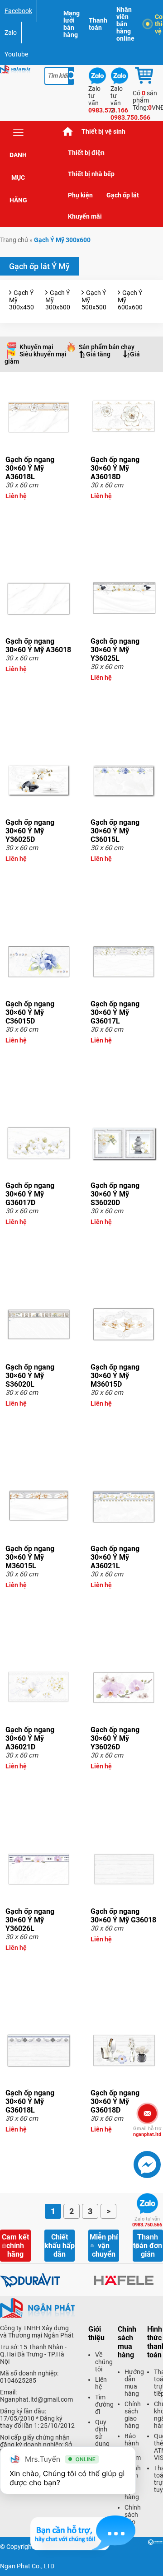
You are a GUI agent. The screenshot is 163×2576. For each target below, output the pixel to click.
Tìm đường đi (104, 2404)
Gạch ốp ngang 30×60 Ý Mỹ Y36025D (30, 831)
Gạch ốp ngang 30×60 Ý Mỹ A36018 (38, 645)
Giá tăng (98, 354)
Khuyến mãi (85, 216)
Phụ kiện (80, 195)
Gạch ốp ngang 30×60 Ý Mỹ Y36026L (30, 1920)
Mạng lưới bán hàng (72, 24)
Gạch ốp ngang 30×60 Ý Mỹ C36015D (30, 1012)
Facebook (18, 11)
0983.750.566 (147, 2222)
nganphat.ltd (147, 2132)
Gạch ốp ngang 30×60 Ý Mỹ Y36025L (115, 650)
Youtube (16, 54)
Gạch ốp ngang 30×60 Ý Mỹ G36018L (30, 2101)
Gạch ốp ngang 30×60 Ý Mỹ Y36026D (115, 1738)
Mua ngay (39, 512)
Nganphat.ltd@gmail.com (36, 2399)
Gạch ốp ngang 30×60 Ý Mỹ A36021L (115, 1557)
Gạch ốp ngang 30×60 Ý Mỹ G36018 (123, 1916)
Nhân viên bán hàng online (125, 24)
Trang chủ (68, 132)
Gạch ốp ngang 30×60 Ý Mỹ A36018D (115, 468)
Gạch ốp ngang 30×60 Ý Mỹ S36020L (30, 1376)
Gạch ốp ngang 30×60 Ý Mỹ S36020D (115, 1194)
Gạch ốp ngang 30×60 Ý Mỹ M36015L (30, 1557)
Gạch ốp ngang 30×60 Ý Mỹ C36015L (115, 831)
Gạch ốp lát (123, 195)
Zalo (11, 33)
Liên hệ (101, 2383)
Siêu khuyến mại (43, 354)
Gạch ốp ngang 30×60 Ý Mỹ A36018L (30, 468)
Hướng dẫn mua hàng (134, 2383)
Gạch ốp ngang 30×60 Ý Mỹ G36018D (115, 2101)
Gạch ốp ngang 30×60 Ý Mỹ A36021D (30, 1738)
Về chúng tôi (104, 2362)
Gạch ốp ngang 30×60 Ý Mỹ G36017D (30, 1194)
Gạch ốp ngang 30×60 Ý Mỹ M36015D (115, 1376)
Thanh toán (98, 24)
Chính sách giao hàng (133, 2415)
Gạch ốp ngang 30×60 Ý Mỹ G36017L (115, 1012)
